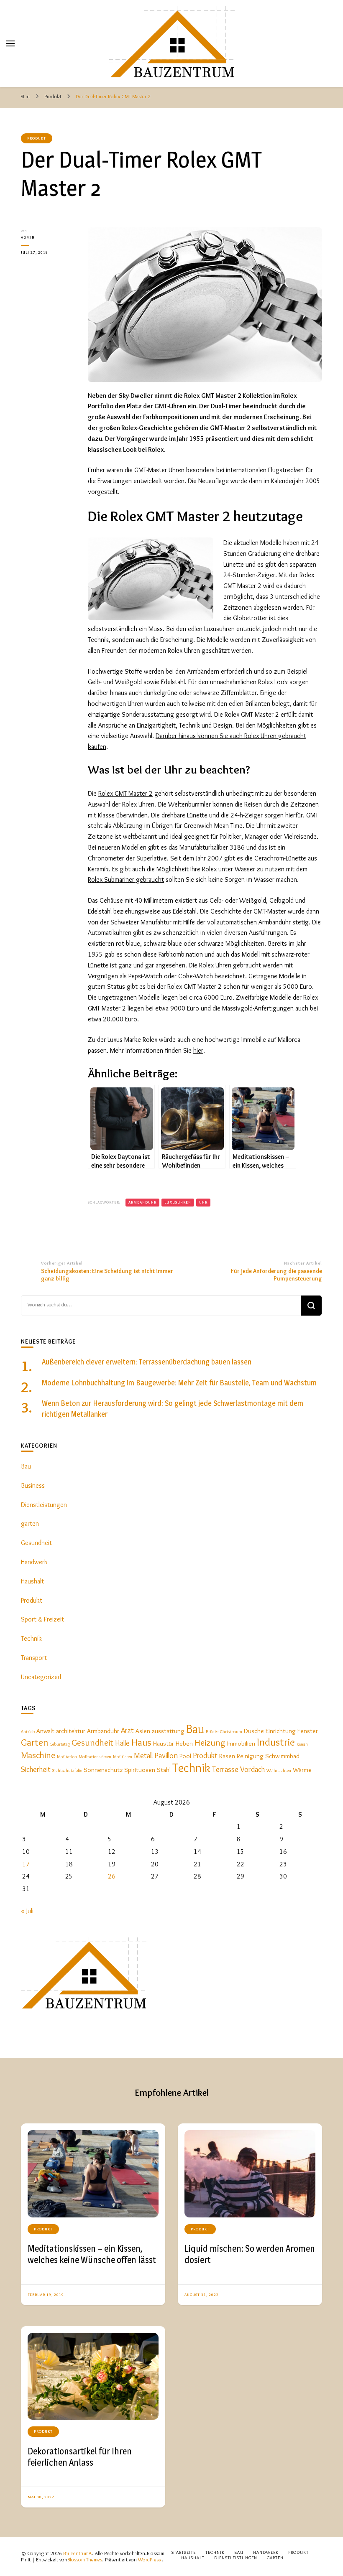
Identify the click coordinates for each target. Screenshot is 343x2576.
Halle (122, 1743)
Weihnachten (279, 1770)
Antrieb (28, 1732)
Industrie (276, 1742)
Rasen (227, 1756)
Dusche (254, 1731)
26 (112, 1876)
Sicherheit (36, 1769)
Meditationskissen (95, 1757)
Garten (35, 1742)
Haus (141, 1742)
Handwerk (34, 1562)
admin (28, 237)
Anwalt (45, 1731)
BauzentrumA (78, 2553)
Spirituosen (140, 1770)
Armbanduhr (142, 1202)
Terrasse (225, 1769)
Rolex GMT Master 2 (125, 793)
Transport (34, 1658)
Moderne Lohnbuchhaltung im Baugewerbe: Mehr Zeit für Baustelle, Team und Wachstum (179, 1383)
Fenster (308, 1731)
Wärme (302, 1770)
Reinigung (250, 1756)
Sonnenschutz (103, 1770)
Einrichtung (281, 1731)
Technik (31, 1638)
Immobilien (241, 1743)
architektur (71, 1731)
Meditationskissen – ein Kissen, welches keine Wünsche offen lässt (92, 2254)
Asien (143, 1731)
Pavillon (166, 1755)
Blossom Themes (85, 2559)
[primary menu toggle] (10, 43)
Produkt (37, 138)
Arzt (127, 1730)
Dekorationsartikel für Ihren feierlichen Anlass (80, 2457)
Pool (185, 1756)
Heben (184, 1743)
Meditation (67, 1757)
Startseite (184, 2552)
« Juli (27, 1911)
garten (30, 1523)
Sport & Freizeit (42, 1619)
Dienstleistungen (44, 1505)
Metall (143, 1755)
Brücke (212, 1732)
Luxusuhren (178, 1202)
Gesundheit (36, 1543)
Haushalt (32, 1581)
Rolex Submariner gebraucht (126, 879)
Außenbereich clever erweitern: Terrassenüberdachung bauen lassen (147, 1362)
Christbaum (231, 1732)
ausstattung (168, 1731)
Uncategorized (41, 1677)
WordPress (149, 2559)
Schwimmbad (282, 1756)
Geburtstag (60, 1744)
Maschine (38, 1755)
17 (26, 1864)
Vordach (252, 1769)
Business (33, 1485)
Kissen (302, 1744)
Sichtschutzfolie (67, 1770)
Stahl (164, 1770)
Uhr (203, 1202)
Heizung (210, 1742)
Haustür (164, 1743)
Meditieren (123, 1757)
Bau (26, 1466)
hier (198, 1050)
